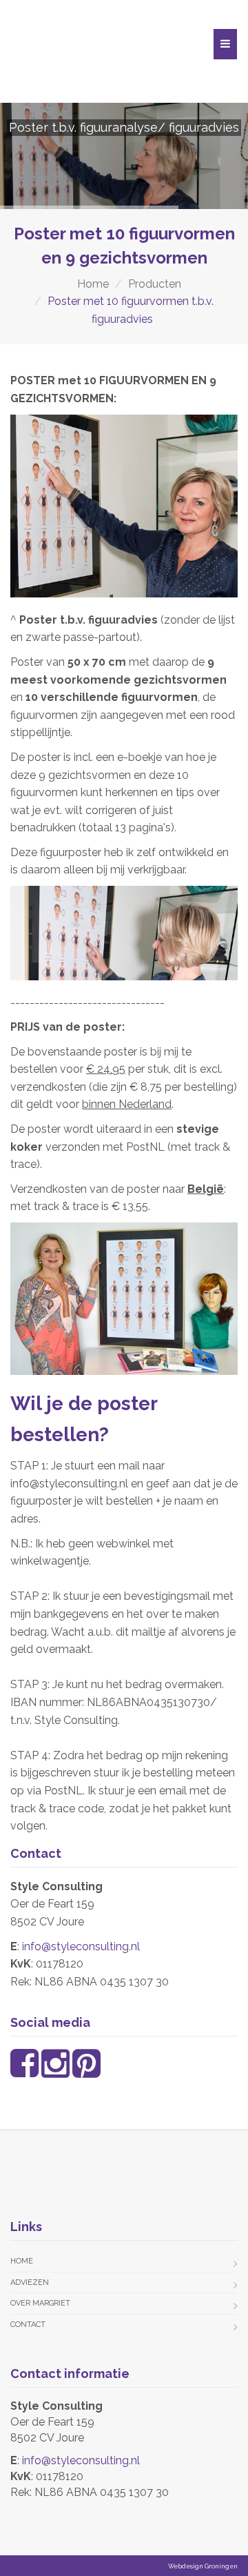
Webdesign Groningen (203, 2566)
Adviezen (30, 2282)
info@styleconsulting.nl (81, 1946)
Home (93, 284)
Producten (155, 284)
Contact (28, 2325)
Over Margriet (40, 2303)
